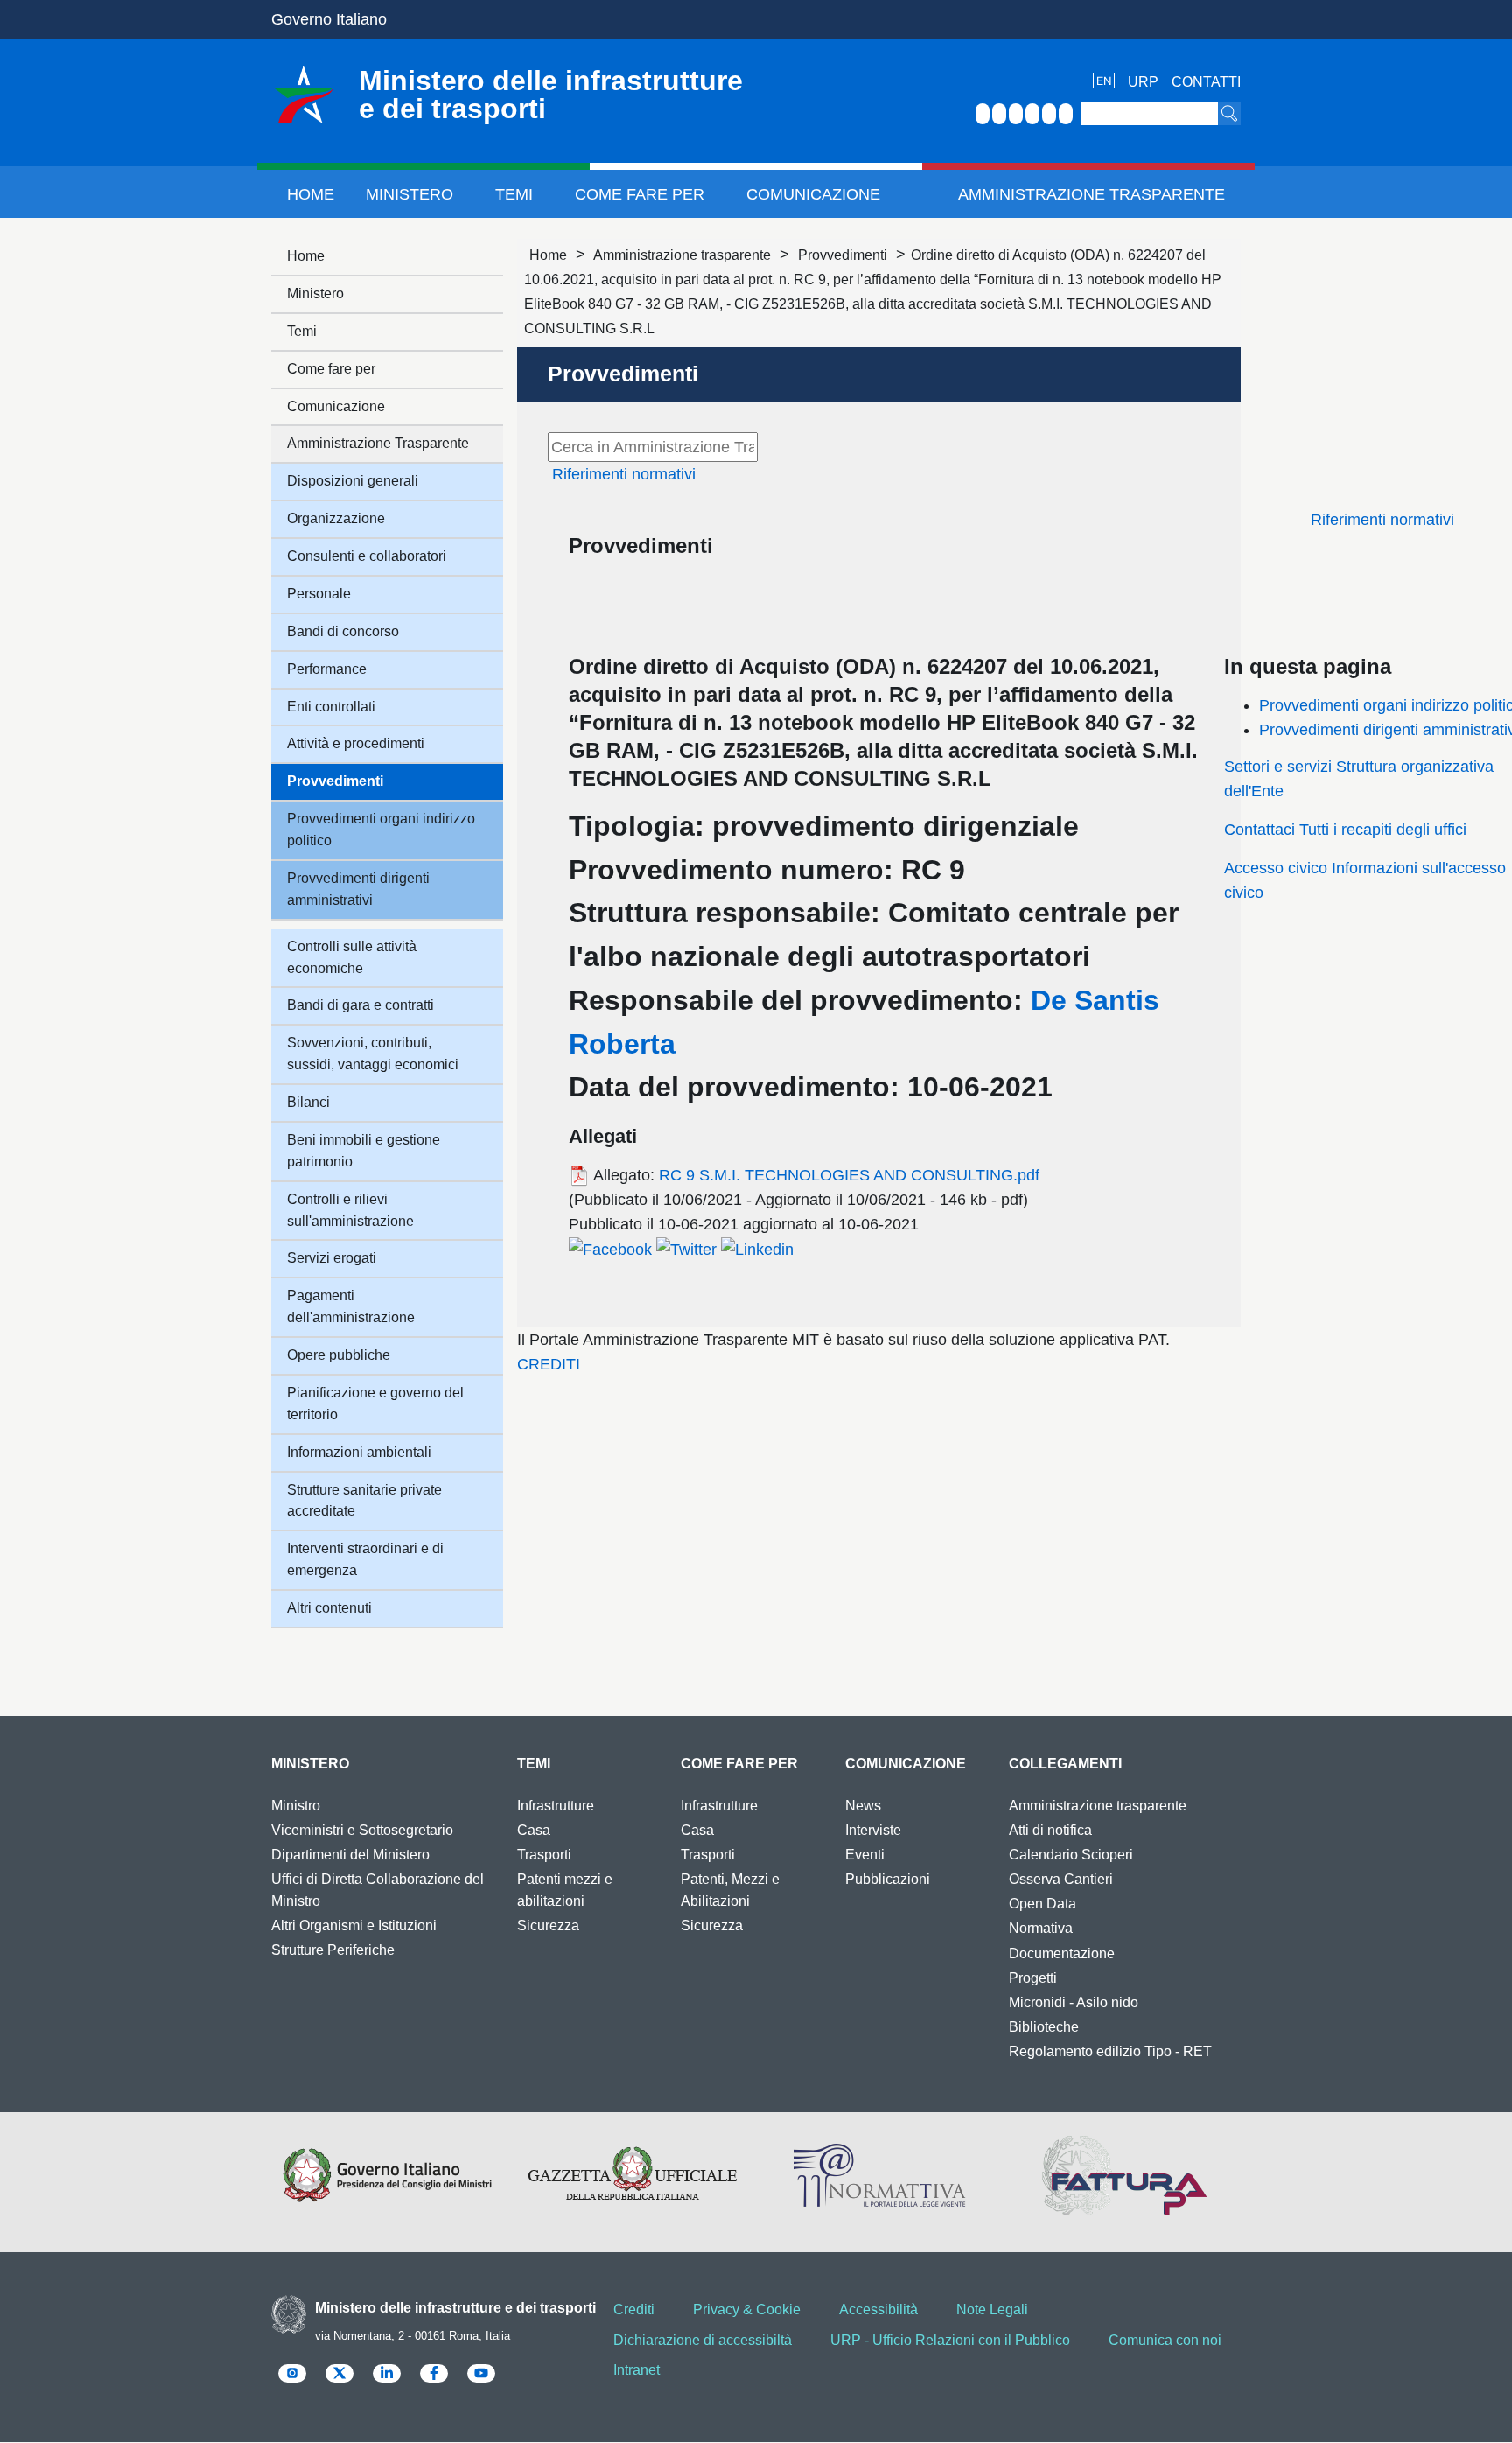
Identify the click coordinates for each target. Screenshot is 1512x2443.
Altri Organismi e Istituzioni (354, 1925)
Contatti (1206, 82)
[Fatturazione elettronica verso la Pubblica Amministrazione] (1125, 2175)
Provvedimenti (843, 255)
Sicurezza (548, 1925)
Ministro (296, 1806)
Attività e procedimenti (356, 743)
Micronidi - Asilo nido (1074, 2002)
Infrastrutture (556, 1806)
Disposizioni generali (353, 481)
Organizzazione (336, 518)
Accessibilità (878, 2310)
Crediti (634, 2310)
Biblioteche (1044, 2027)
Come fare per (640, 194)
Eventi (865, 1855)
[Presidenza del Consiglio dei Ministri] (387, 2175)
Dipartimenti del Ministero (350, 1855)
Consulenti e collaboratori (367, 556)
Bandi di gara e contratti (360, 1005)
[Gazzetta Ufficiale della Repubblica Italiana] (633, 2175)
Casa (534, 1830)
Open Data (1043, 1904)
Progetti (1033, 1978)
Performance (327, 669)
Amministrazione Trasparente (1092, 194)
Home (311, 194)
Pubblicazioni (888, 1879)
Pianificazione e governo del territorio (375, 1403)
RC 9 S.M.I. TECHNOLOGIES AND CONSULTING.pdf (849, 1175)
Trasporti (544, 1855)
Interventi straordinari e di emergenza (365, 1559)
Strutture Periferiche (333, 1950)
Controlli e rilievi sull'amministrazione (350, 1210)
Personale (319, 594)
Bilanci (308, 1102)
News (863, 1806)
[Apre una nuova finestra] (610, 1249)
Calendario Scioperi (1071, 1855)
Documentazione (1062, 1953)
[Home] (304, 94)
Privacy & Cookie (747, 2310)
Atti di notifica (1050, 1830)
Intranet (637, 2370)
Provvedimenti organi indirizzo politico (381, 829)
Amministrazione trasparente (682, 255)
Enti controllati (331, 707)
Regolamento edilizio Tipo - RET (1110, 2051)
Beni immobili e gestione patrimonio (364, 1151)
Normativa (1041, 1928)
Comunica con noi (1165, 2340)
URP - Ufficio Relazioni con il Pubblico (950, 2340)
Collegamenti (1065, 1764)
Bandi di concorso (343, 631)
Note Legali (992, 2310)
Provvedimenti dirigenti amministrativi (358, 889)
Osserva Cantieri (1061, 1879)
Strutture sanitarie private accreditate (364, 1501)
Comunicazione (813, 194)
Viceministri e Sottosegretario (362, 1830)
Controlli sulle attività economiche (352, 957)
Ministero (409, 194)
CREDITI (549, 1364)
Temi (514, 194)
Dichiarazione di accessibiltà (703, 2340)
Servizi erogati (332, 1258)
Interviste (873, 1830)
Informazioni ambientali (359, 1452)
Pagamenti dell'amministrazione (351, 1306)
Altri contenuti (329, 1608)
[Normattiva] (879, 2175)
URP (1143, 82)
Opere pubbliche (339, 1355)
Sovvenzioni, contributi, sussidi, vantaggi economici (373, 1053)
